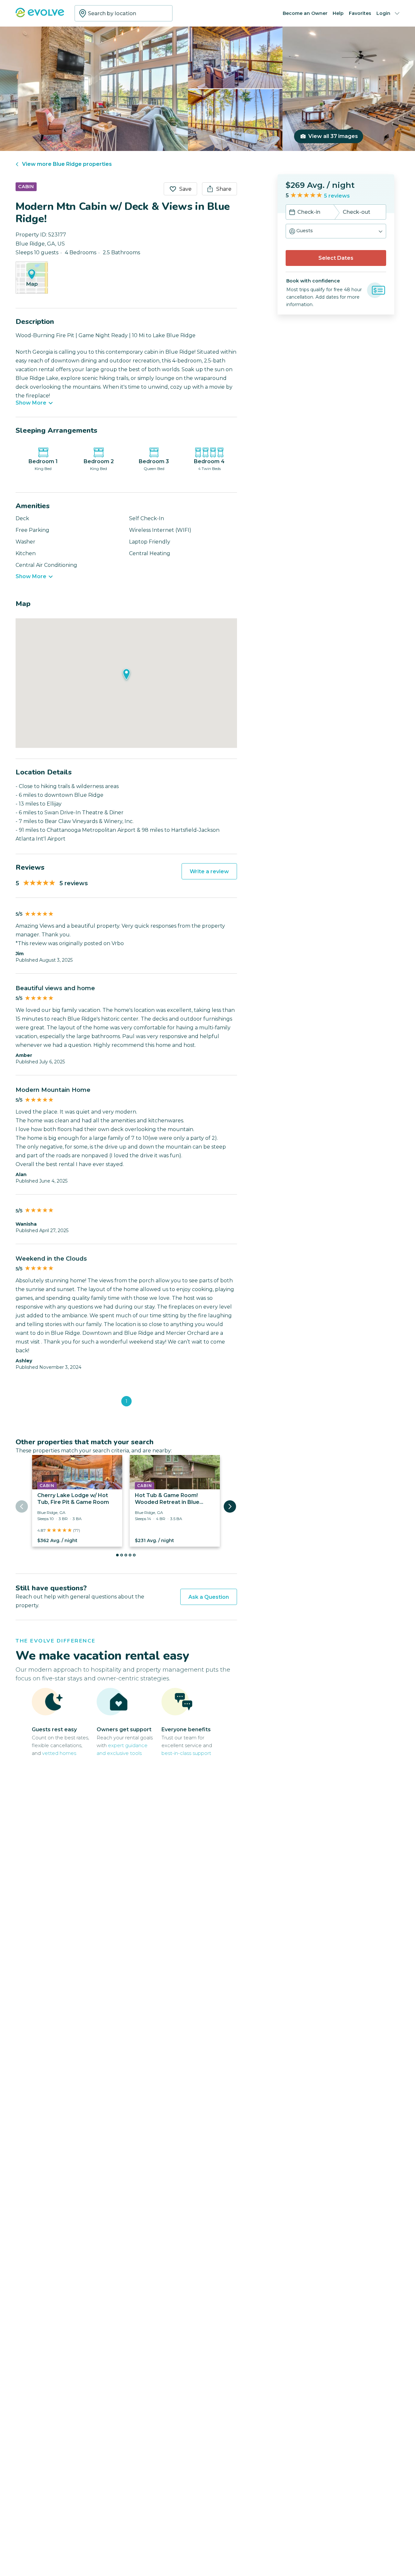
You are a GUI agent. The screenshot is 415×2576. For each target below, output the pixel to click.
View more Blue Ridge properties (67, 164)
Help (338, 13)
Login (383, 13)
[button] (336, 231)
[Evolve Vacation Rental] (40, 16)
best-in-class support (186, 1753)
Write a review (209, 871)
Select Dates (336, 258)
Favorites (360, 13)
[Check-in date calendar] (292, 213)
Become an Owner (305, 13)
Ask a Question (209, 1597)
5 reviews (337, 196)
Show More (31, 403)
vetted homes (59, 1753)
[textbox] (124, 13)
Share (224, 189)
